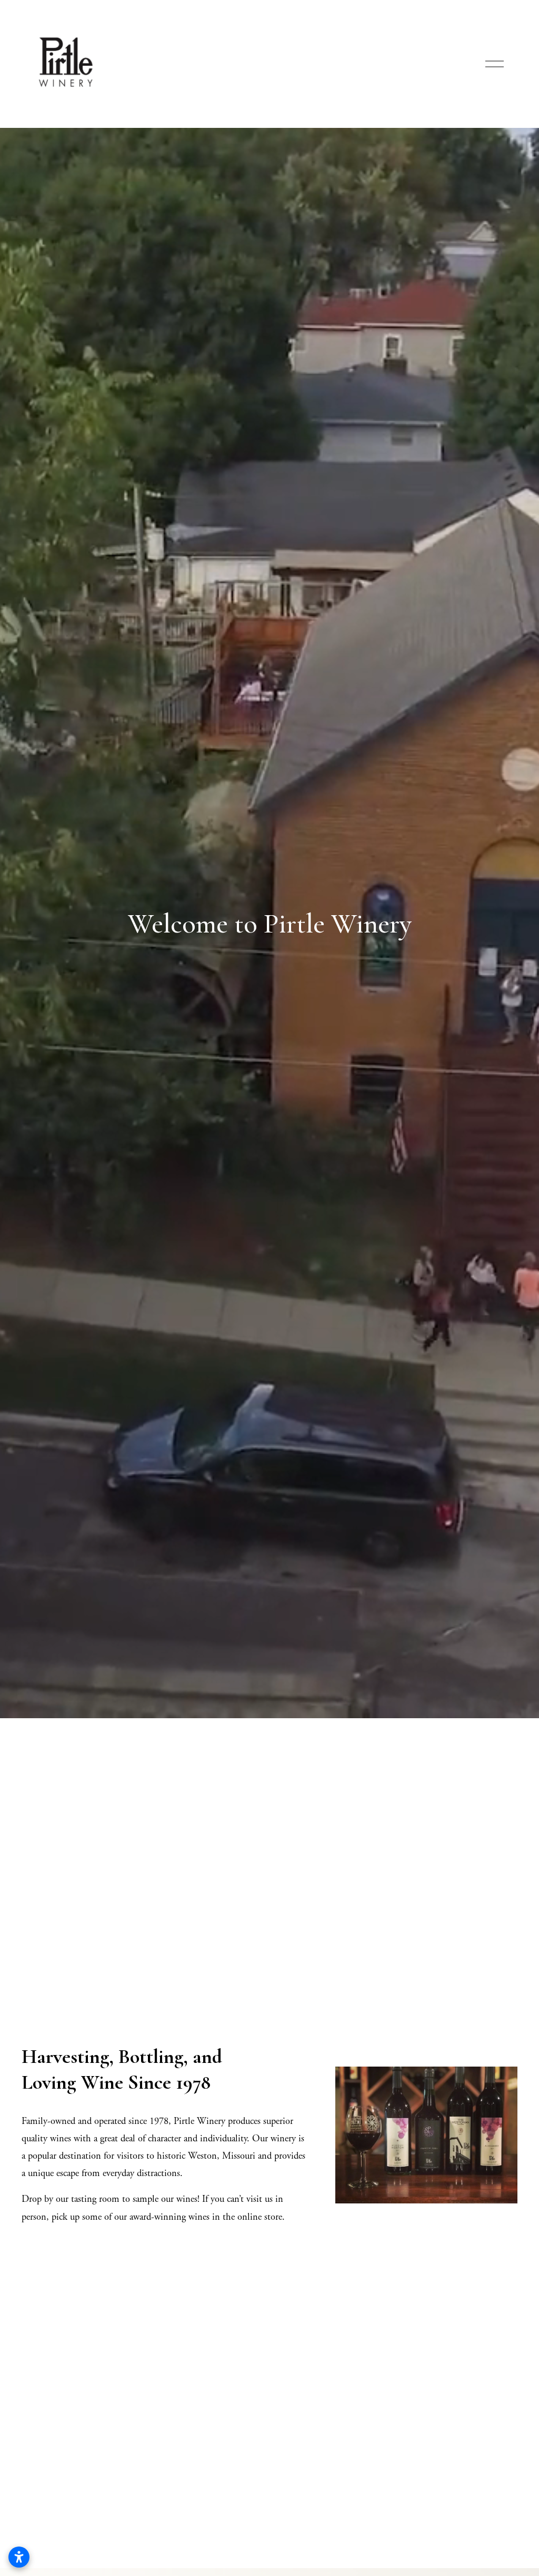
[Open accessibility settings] (19, 2557)
